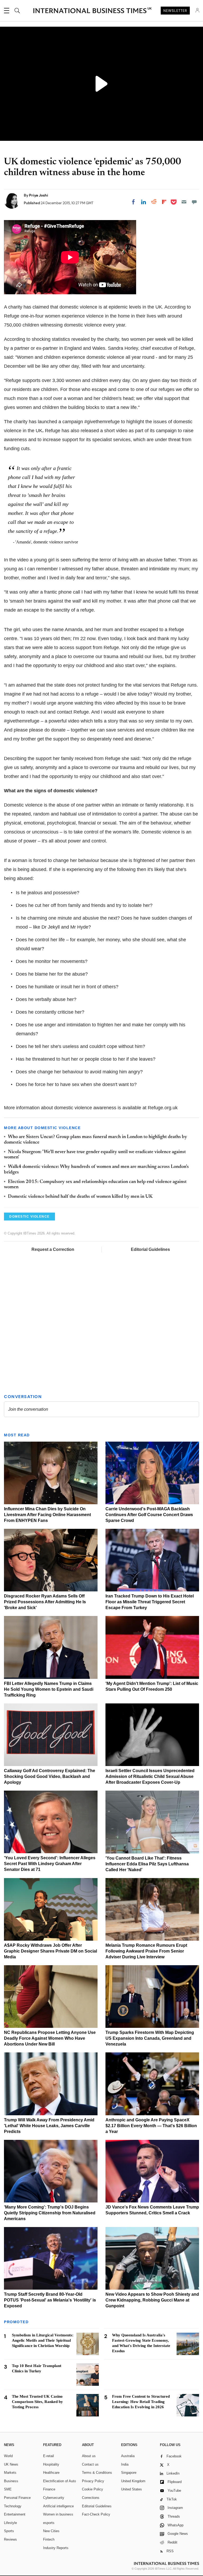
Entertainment (15, 2514)
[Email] (184, 202)
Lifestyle (10, 2523)
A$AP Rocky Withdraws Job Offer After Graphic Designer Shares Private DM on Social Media (50, 1951)
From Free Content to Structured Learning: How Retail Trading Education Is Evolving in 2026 (141, 2402)
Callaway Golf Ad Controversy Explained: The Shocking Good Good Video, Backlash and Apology (50, 1776)
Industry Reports (56, 2548)
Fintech (49, 2539)
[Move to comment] (194, 202)
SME (8, 2489)
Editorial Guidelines (150, 1249)
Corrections (91, 2498)
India (125, 2464)
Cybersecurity (54, 2498)
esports (49, 2523)
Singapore (129, 2473)
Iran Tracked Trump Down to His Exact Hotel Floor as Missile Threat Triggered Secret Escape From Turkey (150, 1602)
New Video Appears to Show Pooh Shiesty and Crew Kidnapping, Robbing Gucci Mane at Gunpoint (152, 2300)
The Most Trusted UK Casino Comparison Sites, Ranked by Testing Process (37, 2402)
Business (11, 2481)
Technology (13, 2506)
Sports (9, 2531)
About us (89, 2456)
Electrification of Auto (59, 2481)
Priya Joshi (39, 195)
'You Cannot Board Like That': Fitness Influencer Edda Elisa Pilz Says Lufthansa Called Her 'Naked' (147, 1864)
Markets (10, 2473)
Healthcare (51, 2473)
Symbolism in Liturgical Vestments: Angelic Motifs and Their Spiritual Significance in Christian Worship (43, 2340)
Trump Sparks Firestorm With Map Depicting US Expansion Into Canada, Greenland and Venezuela (150, 2038)
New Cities (51, 2531)
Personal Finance (17, 2498)
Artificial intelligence (58, 2506)
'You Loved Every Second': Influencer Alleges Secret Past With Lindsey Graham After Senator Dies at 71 (50, 1864)
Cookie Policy (93, 2489)
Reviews (10, 2539)
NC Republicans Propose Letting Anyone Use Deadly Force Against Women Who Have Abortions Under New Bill (50, 2038)
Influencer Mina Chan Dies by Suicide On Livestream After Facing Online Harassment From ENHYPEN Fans (47, 1515)
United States (132, 2489)
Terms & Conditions (97, 2473)
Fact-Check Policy (96, 2514)
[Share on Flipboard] (164, 202)
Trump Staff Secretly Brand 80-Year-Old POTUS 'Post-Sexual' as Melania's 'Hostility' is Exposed (50, 2300)
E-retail (49, 2456)
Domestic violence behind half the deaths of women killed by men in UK (80, 1197)
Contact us (90, 2464)
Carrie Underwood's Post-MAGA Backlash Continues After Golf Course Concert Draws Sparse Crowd (149, 1515)
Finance (49, 2489)
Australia (128, 2456)
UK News (11, 2464)
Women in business (58, 2514)
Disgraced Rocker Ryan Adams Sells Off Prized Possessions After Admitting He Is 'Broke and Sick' (45, 1602)
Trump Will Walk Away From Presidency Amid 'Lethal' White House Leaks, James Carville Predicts (49, 2126)
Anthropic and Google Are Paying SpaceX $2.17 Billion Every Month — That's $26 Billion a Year (151, 2126)
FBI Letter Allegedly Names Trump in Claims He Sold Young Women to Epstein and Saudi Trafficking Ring (49, 1689)
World (8, 2456)
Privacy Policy (93, 2481)
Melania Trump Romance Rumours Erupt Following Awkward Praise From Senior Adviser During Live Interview (146, 1951)
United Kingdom (133, 2481)
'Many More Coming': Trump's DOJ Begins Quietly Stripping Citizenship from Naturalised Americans (50, 2213)
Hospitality (51, 2464)
